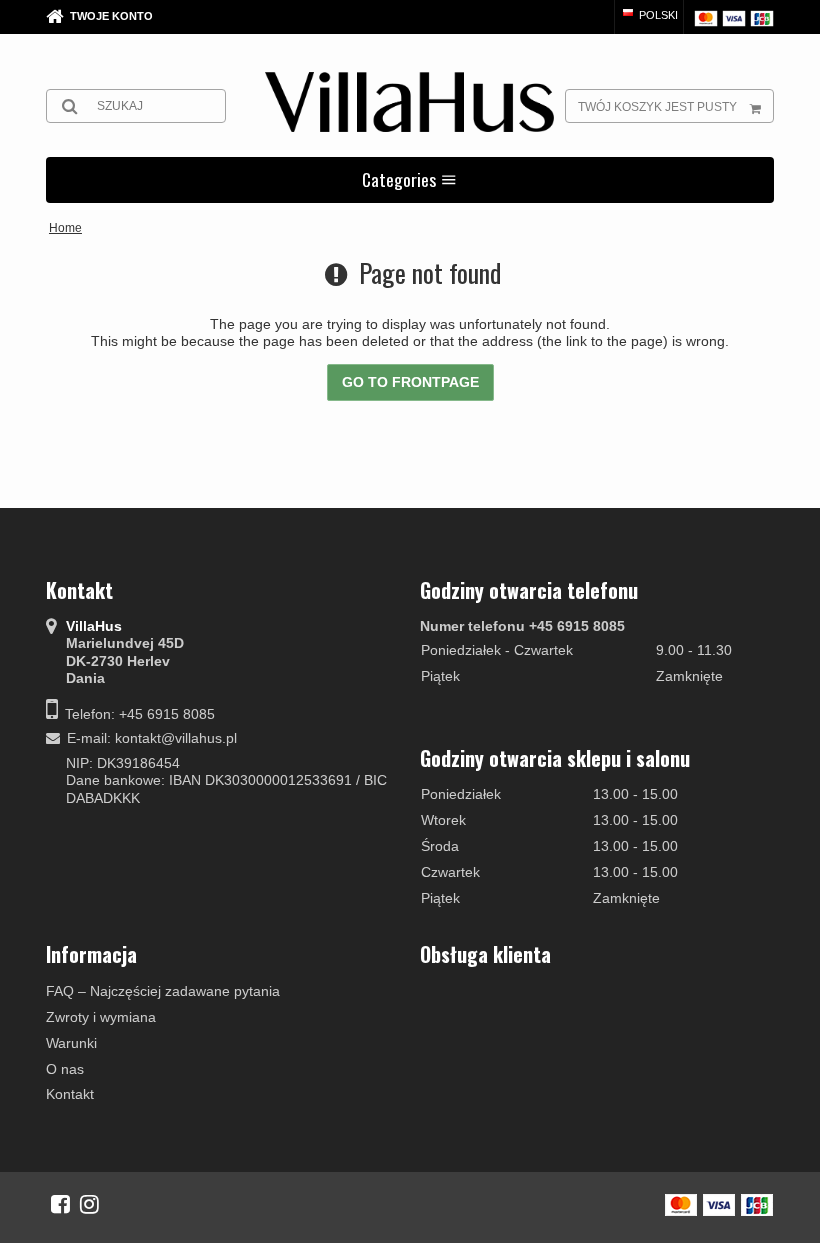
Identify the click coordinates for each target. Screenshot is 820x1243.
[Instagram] (89, 1204)
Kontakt (70, 1094)
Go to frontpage (410, 382)
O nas (65, 1069)
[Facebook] (60, 1204)
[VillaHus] (409, 102)
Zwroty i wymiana (101, 1017)
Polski (657, 15)
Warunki (71, 1043)
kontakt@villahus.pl (176, 738)
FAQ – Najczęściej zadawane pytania (163, 991)
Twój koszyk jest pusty (657, 107)
